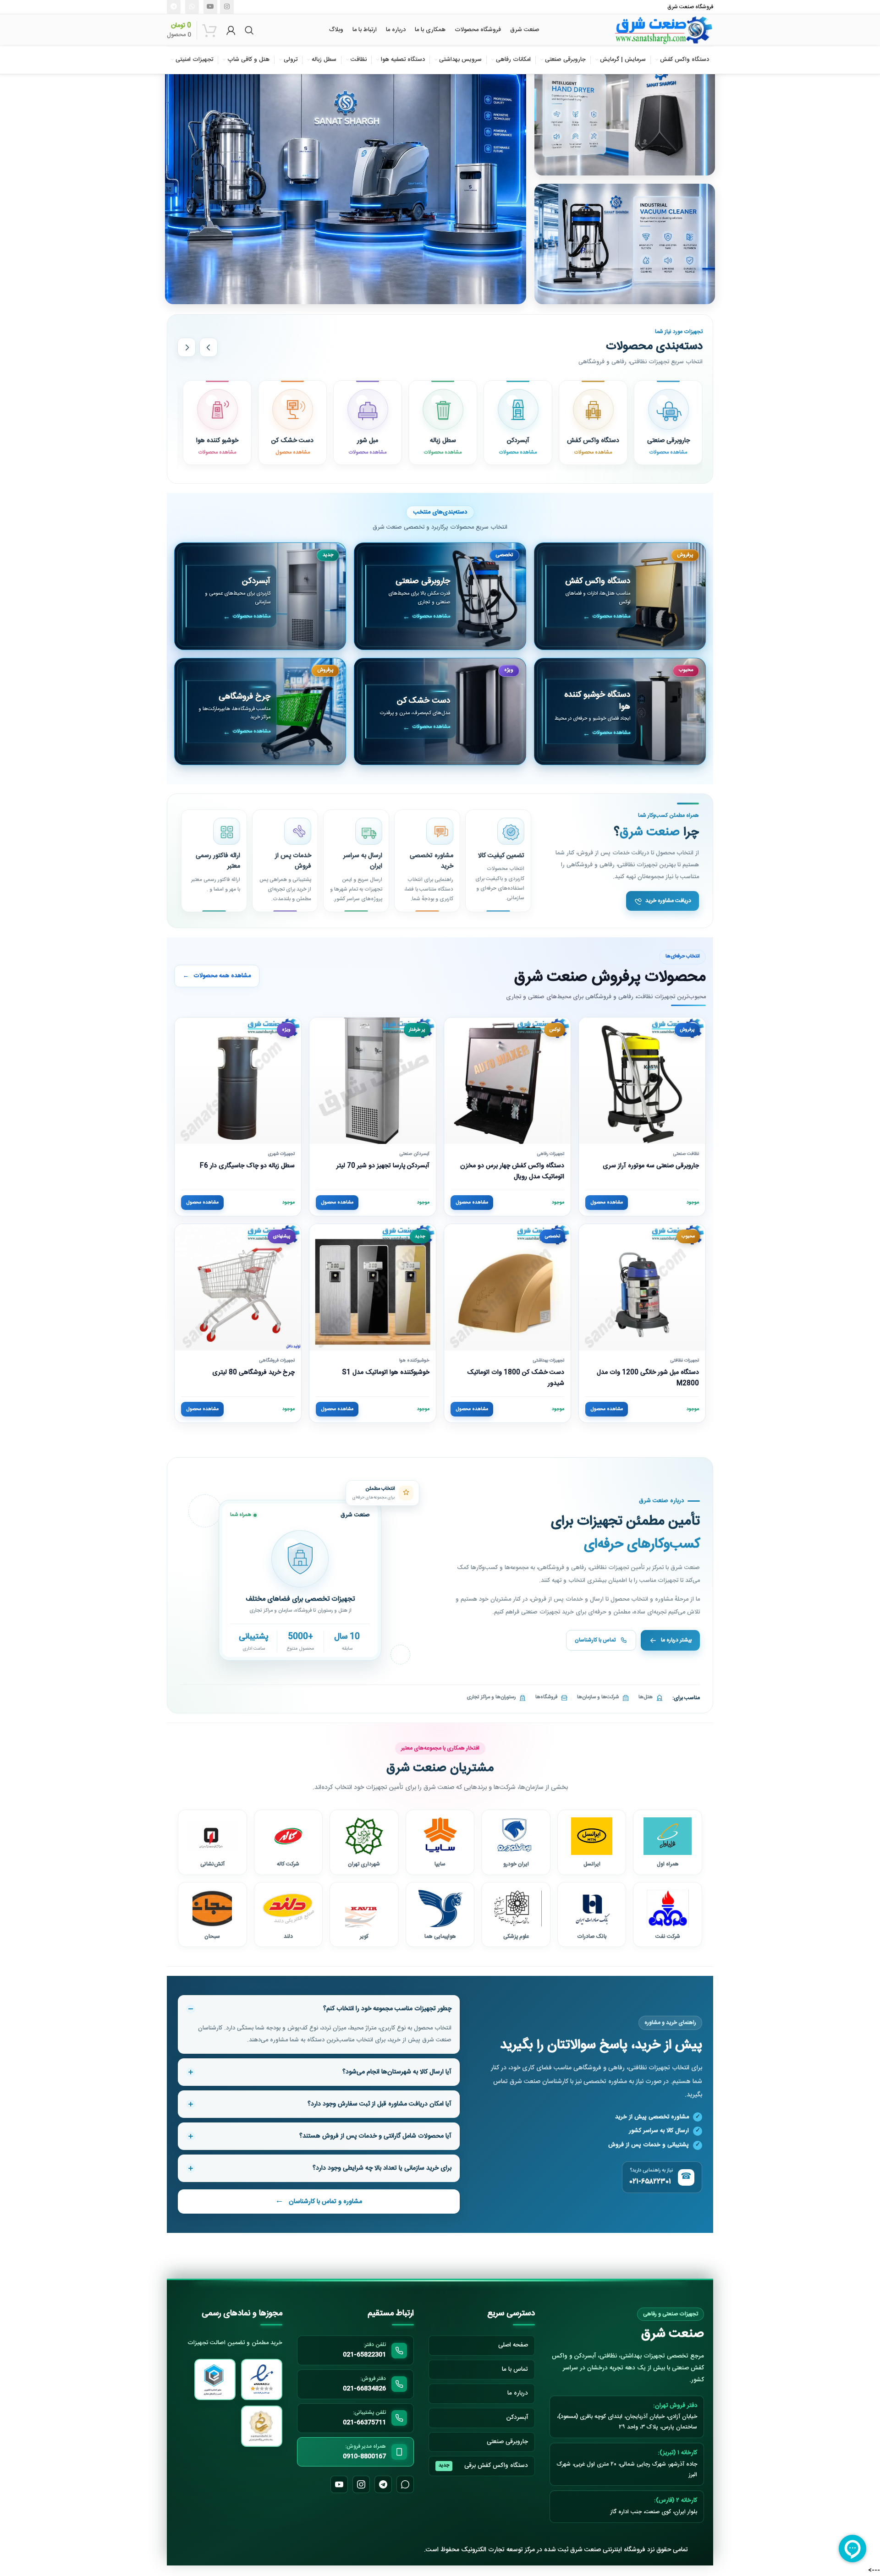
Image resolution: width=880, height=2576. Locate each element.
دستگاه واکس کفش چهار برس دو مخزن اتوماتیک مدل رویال (512, 1171)
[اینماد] (262, 2379)
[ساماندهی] (215, 2379)
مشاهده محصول (607, 1203)
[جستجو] (249, 30)
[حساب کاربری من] (231, 30)
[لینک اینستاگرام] (227, 7)
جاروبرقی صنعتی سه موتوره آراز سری (651, 1166)
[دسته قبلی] (209, 347)
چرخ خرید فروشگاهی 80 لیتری (253, 1373)
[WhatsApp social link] (192, 7)
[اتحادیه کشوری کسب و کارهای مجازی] (262, 2426)
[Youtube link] (210, 7)
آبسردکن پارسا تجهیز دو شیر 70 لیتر (383, 1166)
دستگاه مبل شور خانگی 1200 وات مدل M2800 (648, 1378)
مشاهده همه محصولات (217, 976)
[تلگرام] (383, 2484)
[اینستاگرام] (361, 2484)
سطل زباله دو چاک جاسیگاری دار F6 (247, 1166)
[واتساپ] (405, 2484)
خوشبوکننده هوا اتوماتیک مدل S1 (386, 1373)
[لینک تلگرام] (174, 7)
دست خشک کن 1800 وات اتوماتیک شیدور (516, 1378)
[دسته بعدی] (187, 347)
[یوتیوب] (339, 2484)
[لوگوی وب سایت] (664, 30)
